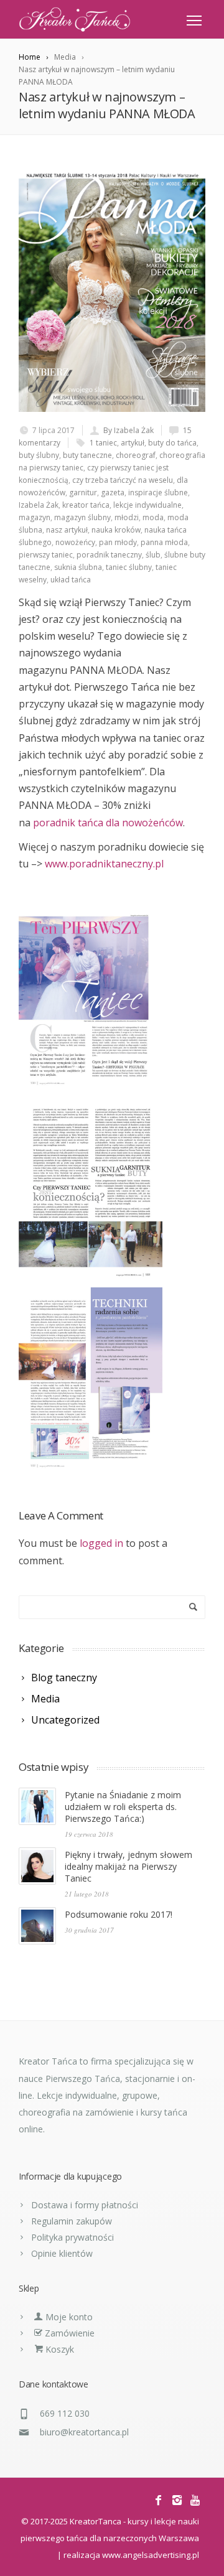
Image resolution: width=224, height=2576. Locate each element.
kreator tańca (86, 505)
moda (153, 517)
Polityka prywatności (72, 2237)
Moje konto (68, 2317)
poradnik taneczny (109, 555)
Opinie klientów (62, 2253)
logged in (101, 1543)
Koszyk (58, 2349)
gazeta (113, 492)
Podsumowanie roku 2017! (119, 1914)
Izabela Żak (39, 505)
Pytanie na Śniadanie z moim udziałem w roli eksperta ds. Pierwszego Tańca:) (123, 1807)
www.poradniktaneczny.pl (104, 864)
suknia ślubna (78, 567)
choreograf (136, 455)
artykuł (133, 443)
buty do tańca (172, 443)
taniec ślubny (129, 567)
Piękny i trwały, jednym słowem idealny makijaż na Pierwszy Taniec (128, 1866)
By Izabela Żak (128, 430)
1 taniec (103, 443)
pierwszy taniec (46, 555)
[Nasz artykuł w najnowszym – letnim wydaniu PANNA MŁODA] (112, 291)
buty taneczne (87, 455)
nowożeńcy (75, 542)
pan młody (118, 542)
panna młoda (164, 542)
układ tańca (71, 580)
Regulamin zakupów (72, 2221)
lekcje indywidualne (147, 505)
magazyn (35, 517)
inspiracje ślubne (158, 492)
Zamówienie (68, 2333)
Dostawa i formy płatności (85, 2205)
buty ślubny (39, 455)
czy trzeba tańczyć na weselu (123, 480)
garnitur (83, 492)
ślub (153, 555)
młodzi (127, 517)
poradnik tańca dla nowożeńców (108, 823)
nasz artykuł (67, 530)
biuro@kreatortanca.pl (84, 2432)
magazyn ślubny (82, 517)
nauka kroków (116, 530)
